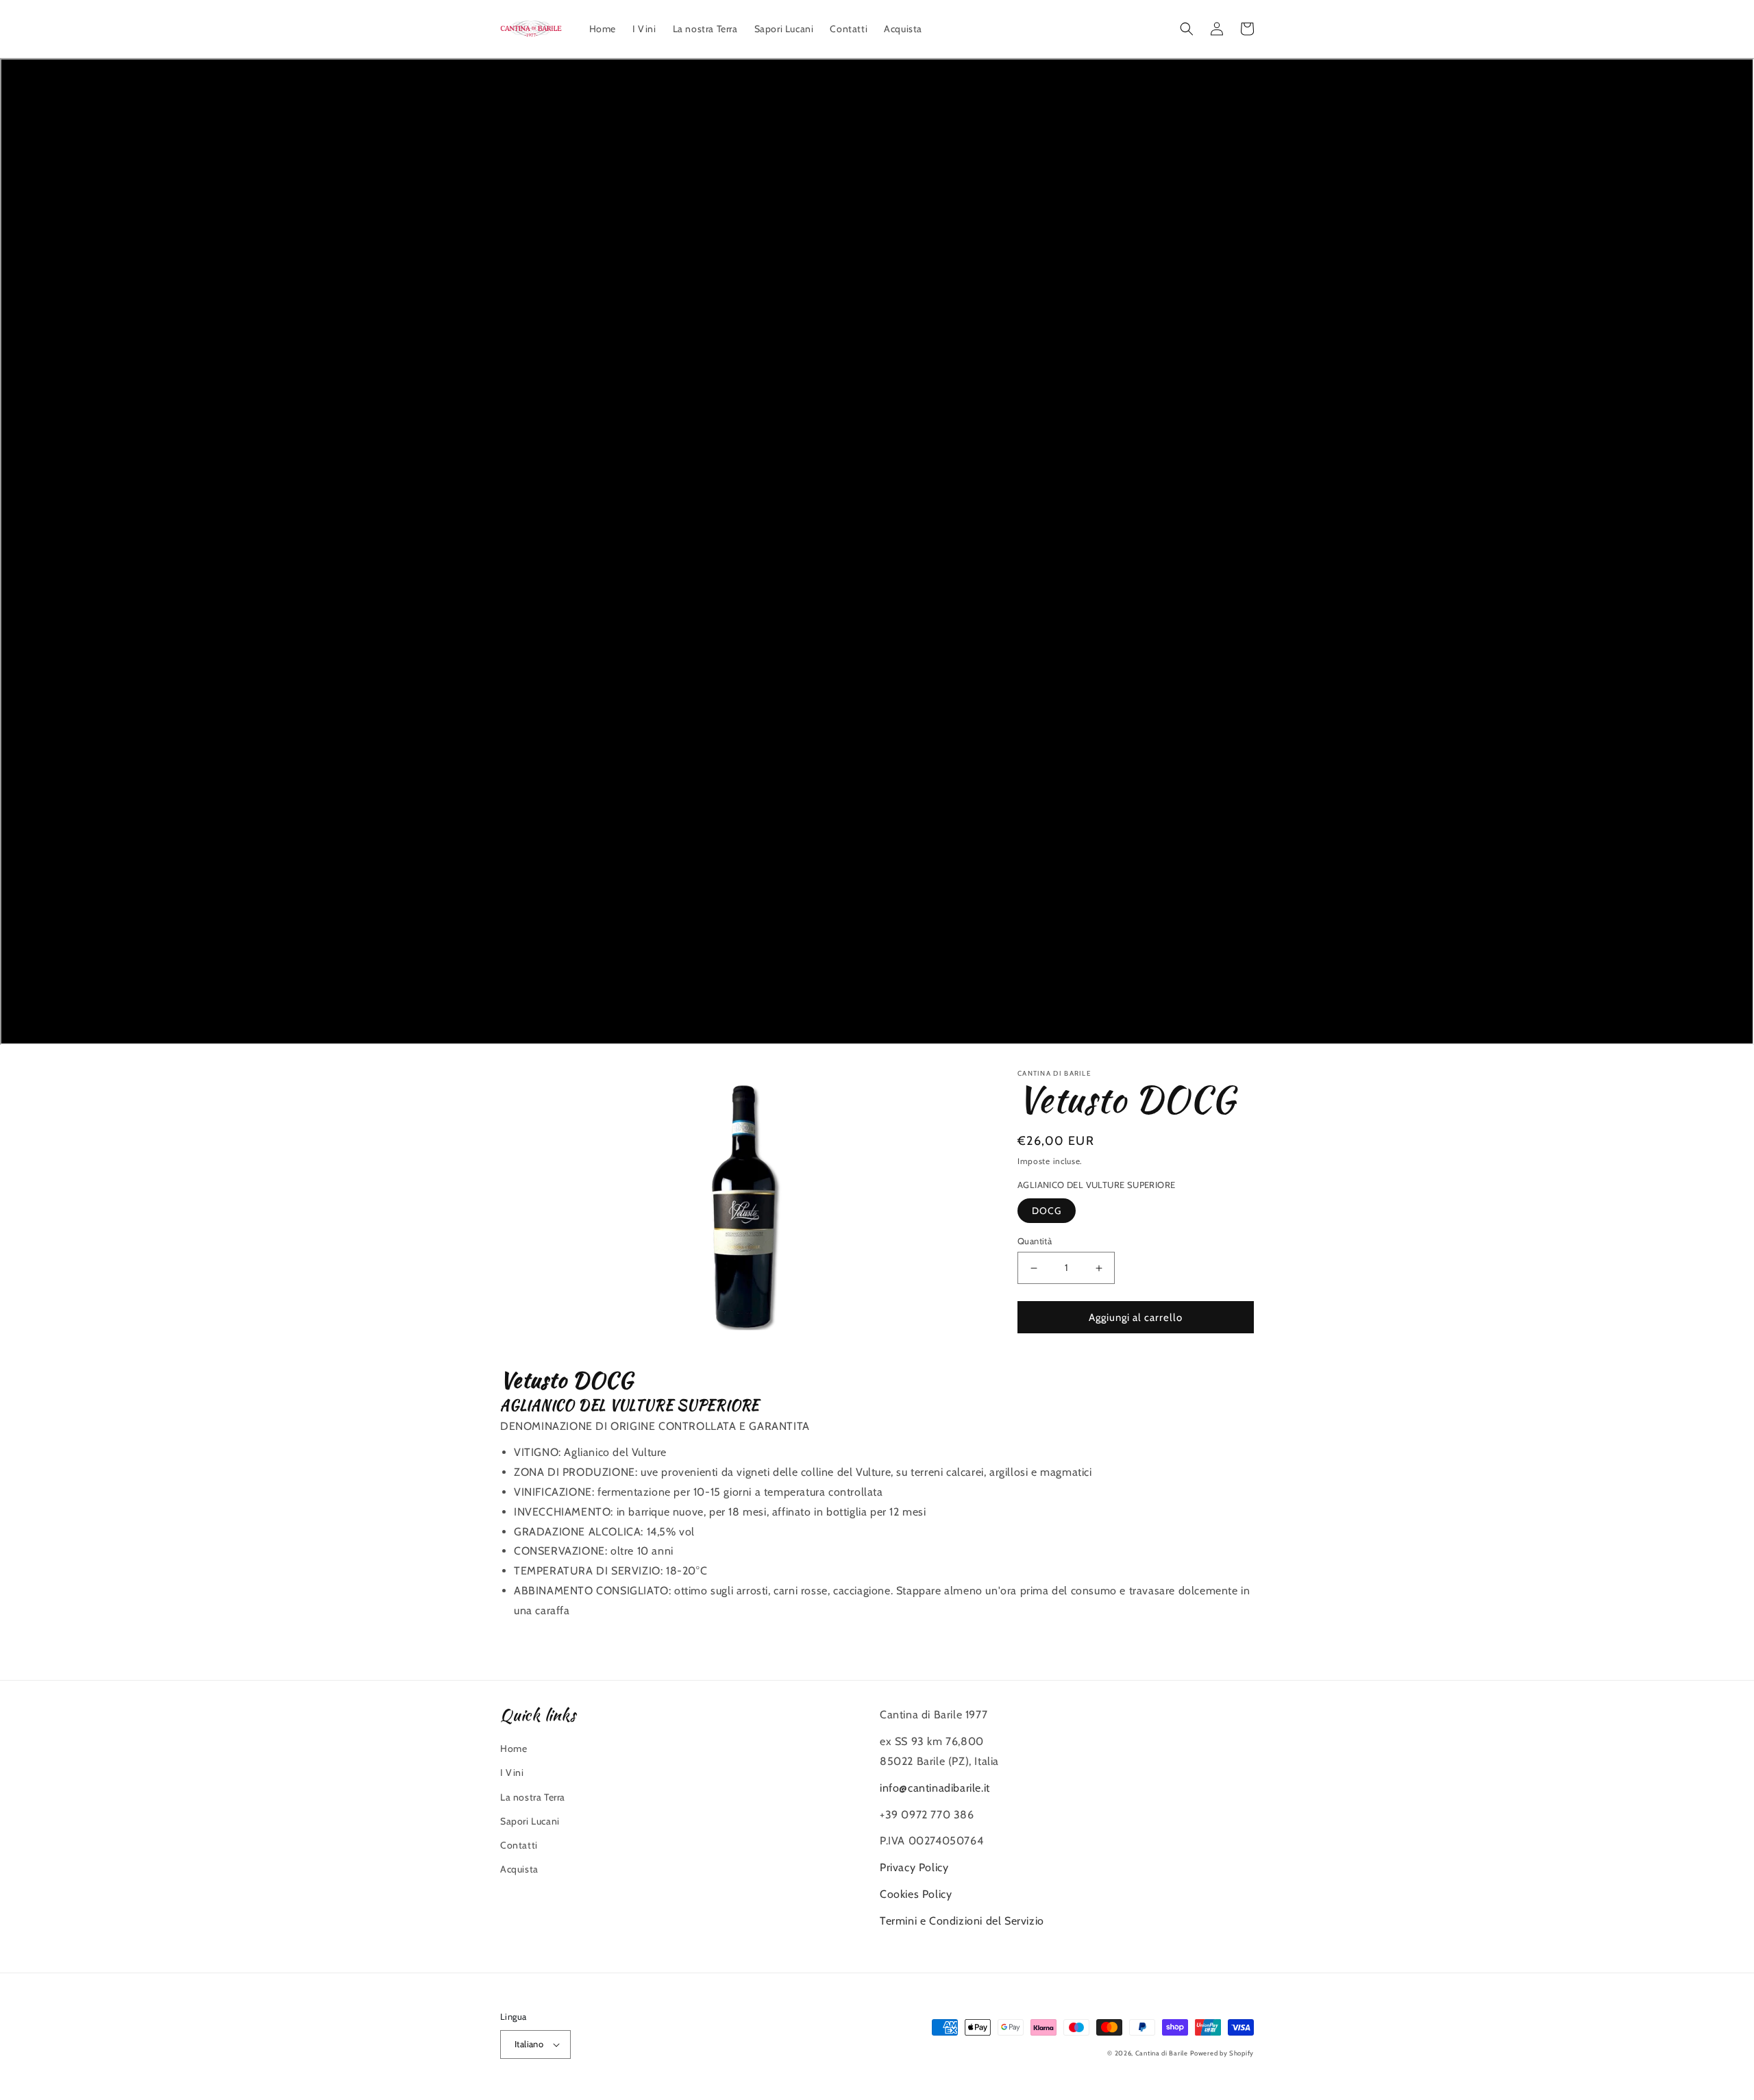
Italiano (529, 2044)
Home (514, 1749)
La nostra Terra (533, 1797)
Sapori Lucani (530, 1821)
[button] (1187, 29)
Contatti (519, 1845)
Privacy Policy (914, 1867)
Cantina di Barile (1162, 2053)
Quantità (1035, 1241)
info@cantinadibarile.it (935, 1788)
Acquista (519, 1869)
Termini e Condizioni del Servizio (962, 1921)
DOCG (1047, 1211)
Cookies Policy (916, 1894)
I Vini (512, 1772)
